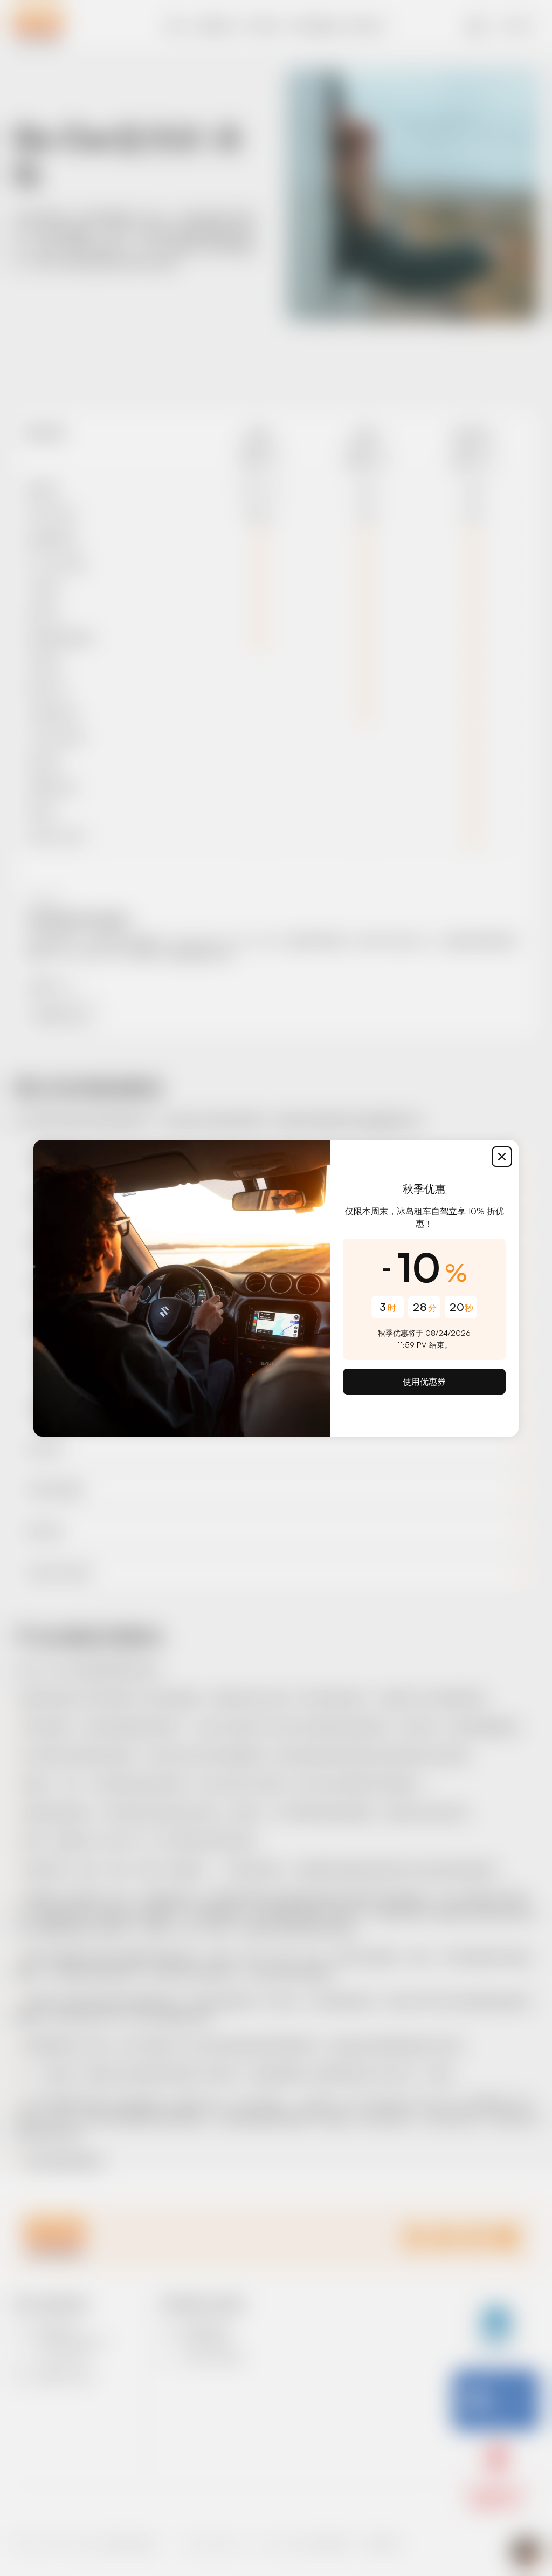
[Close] (502, 1157)
